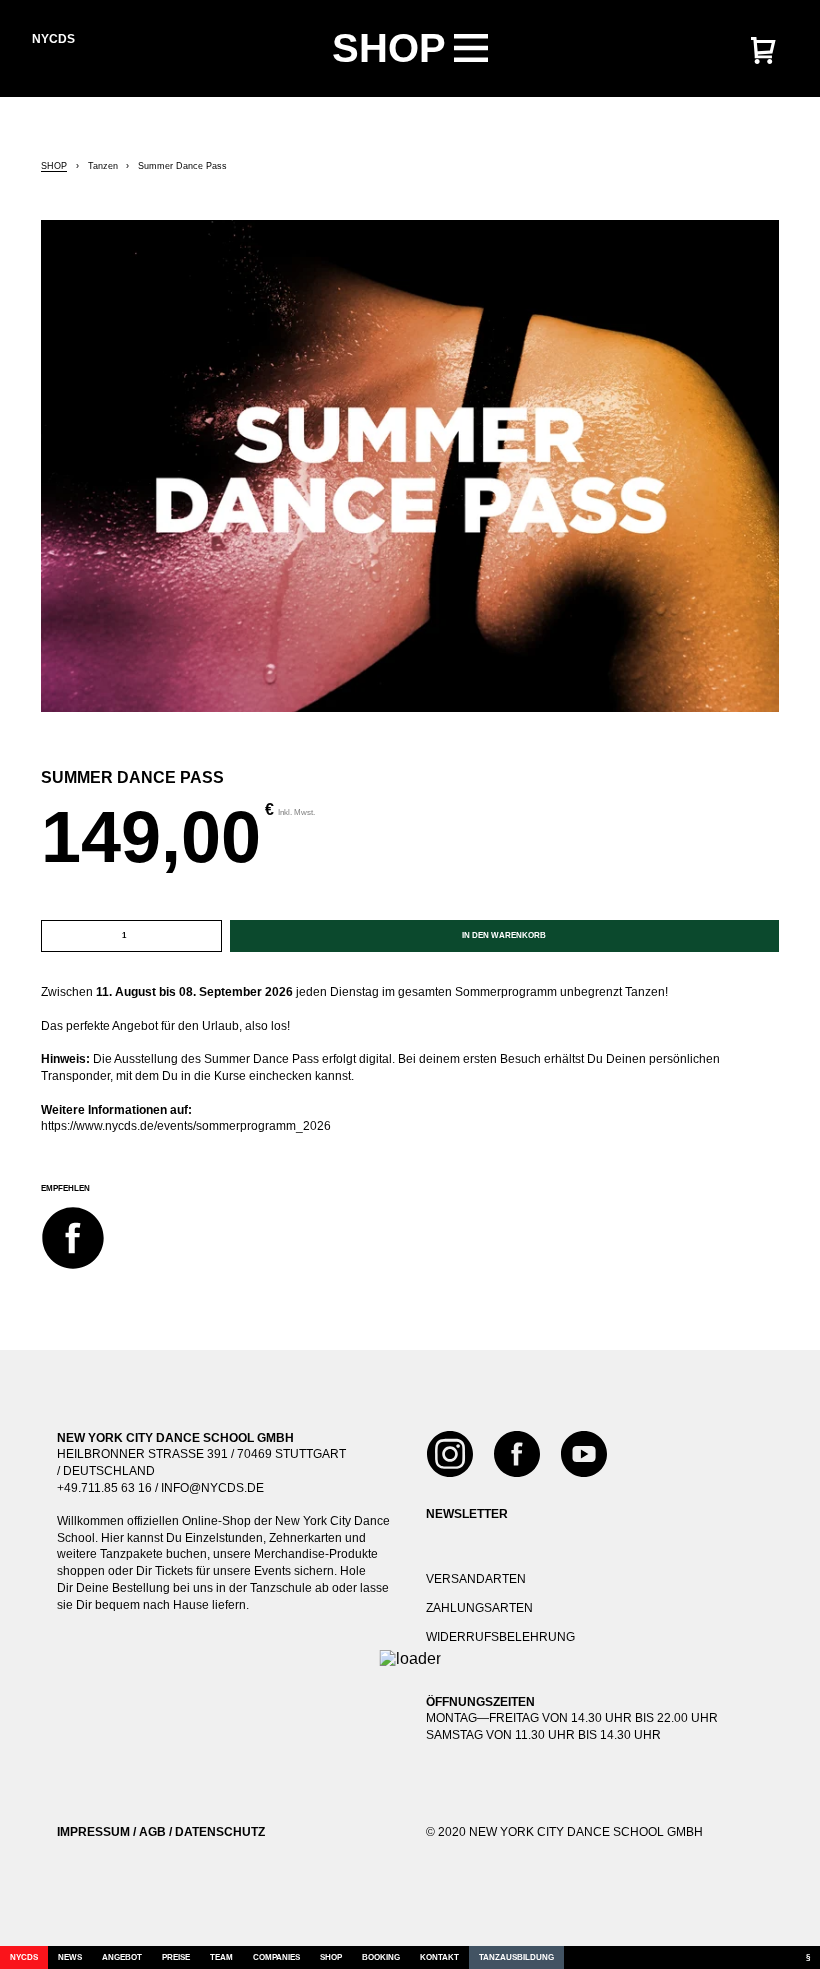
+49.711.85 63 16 (104, 1488)
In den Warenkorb (504, 935)
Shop (54, 166)
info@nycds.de (212, 1488)
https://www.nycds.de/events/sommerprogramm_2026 (186, 1126)
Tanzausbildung (516, 1957)
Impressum (93, 1832)
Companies (276, 1957)
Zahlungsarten (479, 1608)
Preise (176, 1957)
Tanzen (103, 166)
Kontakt (439, 1957)
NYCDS (24, 1957)
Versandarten (476, 1579)
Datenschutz (220, 1832)
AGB (152, 1832)
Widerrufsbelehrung (500, 1637)
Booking (381, 1957)
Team (221, 1957)
